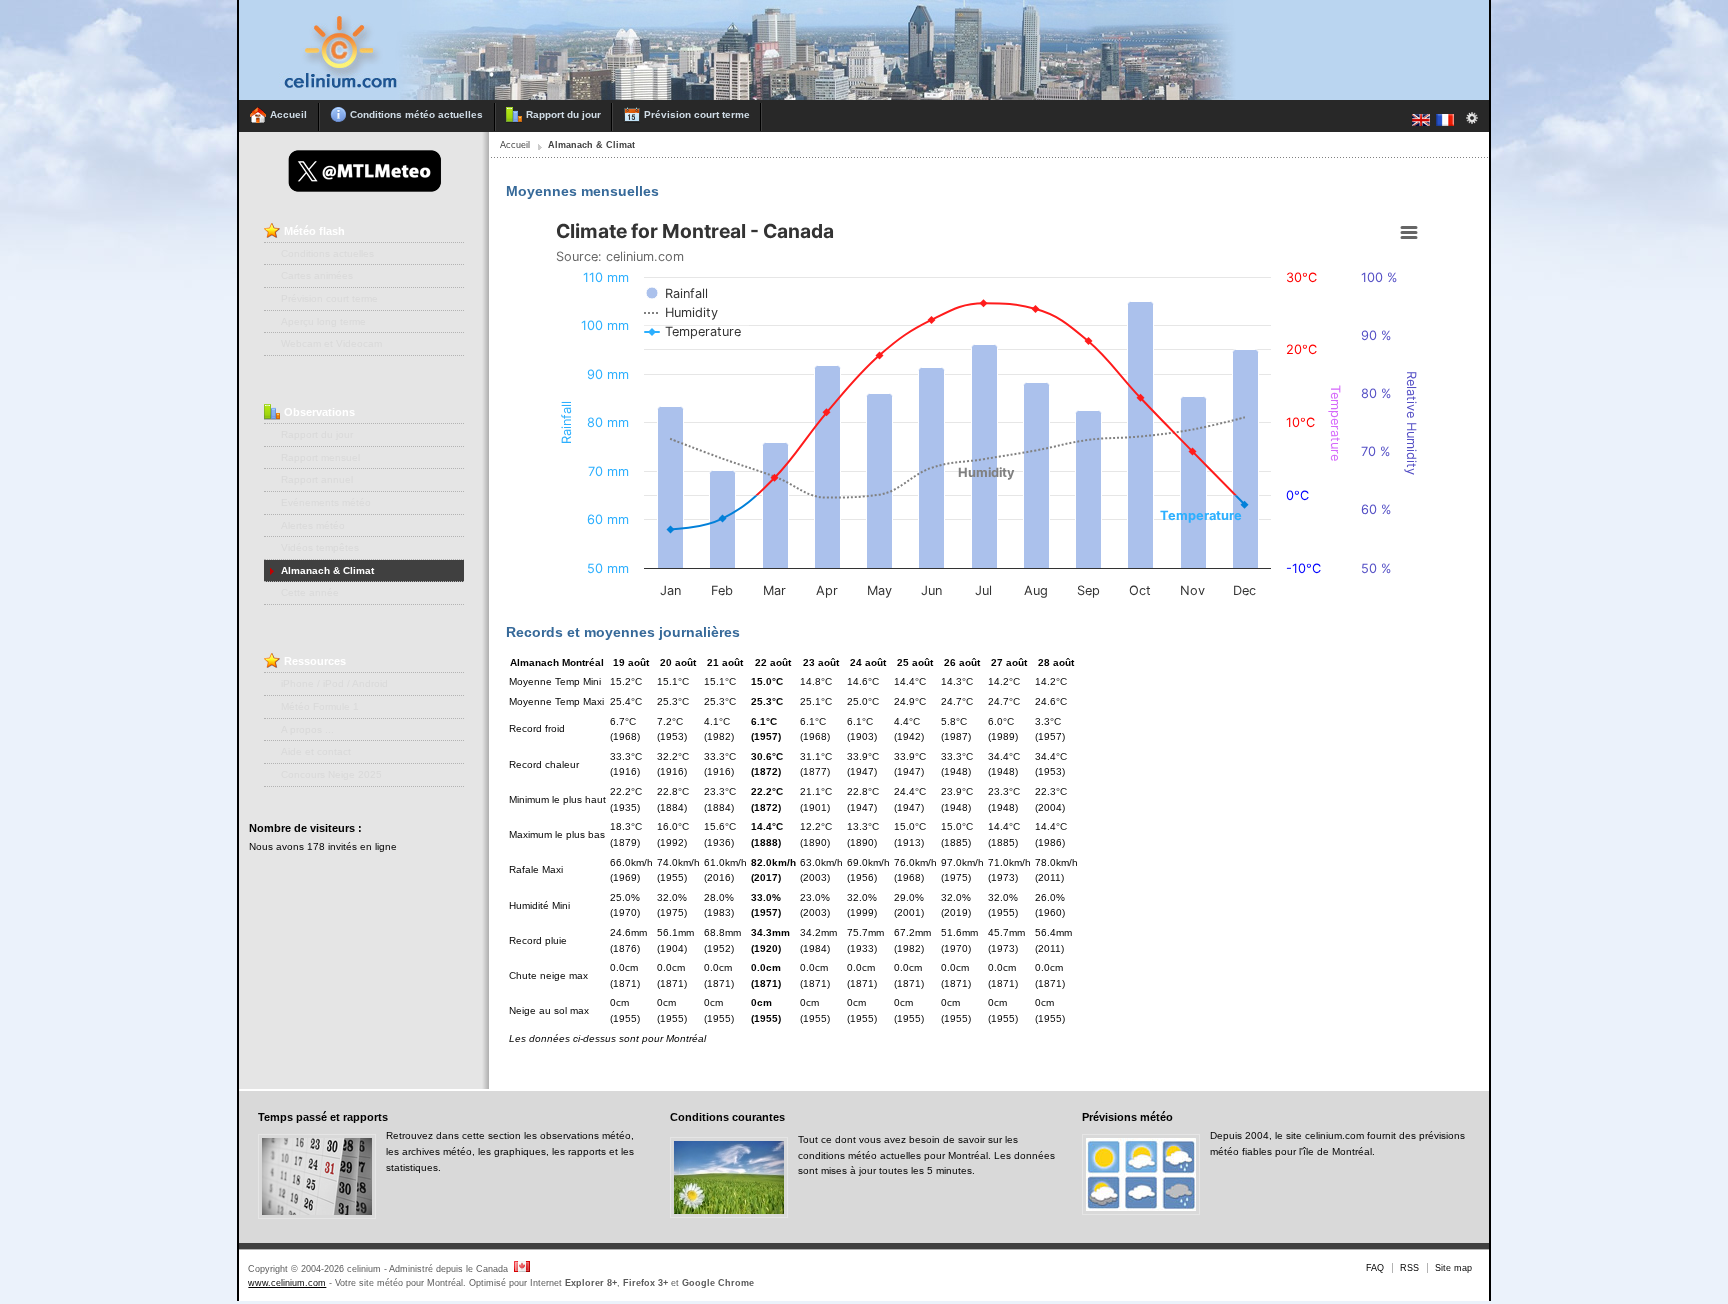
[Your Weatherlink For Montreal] (740, 96)
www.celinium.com (287, 1283)
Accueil (515, 145)
